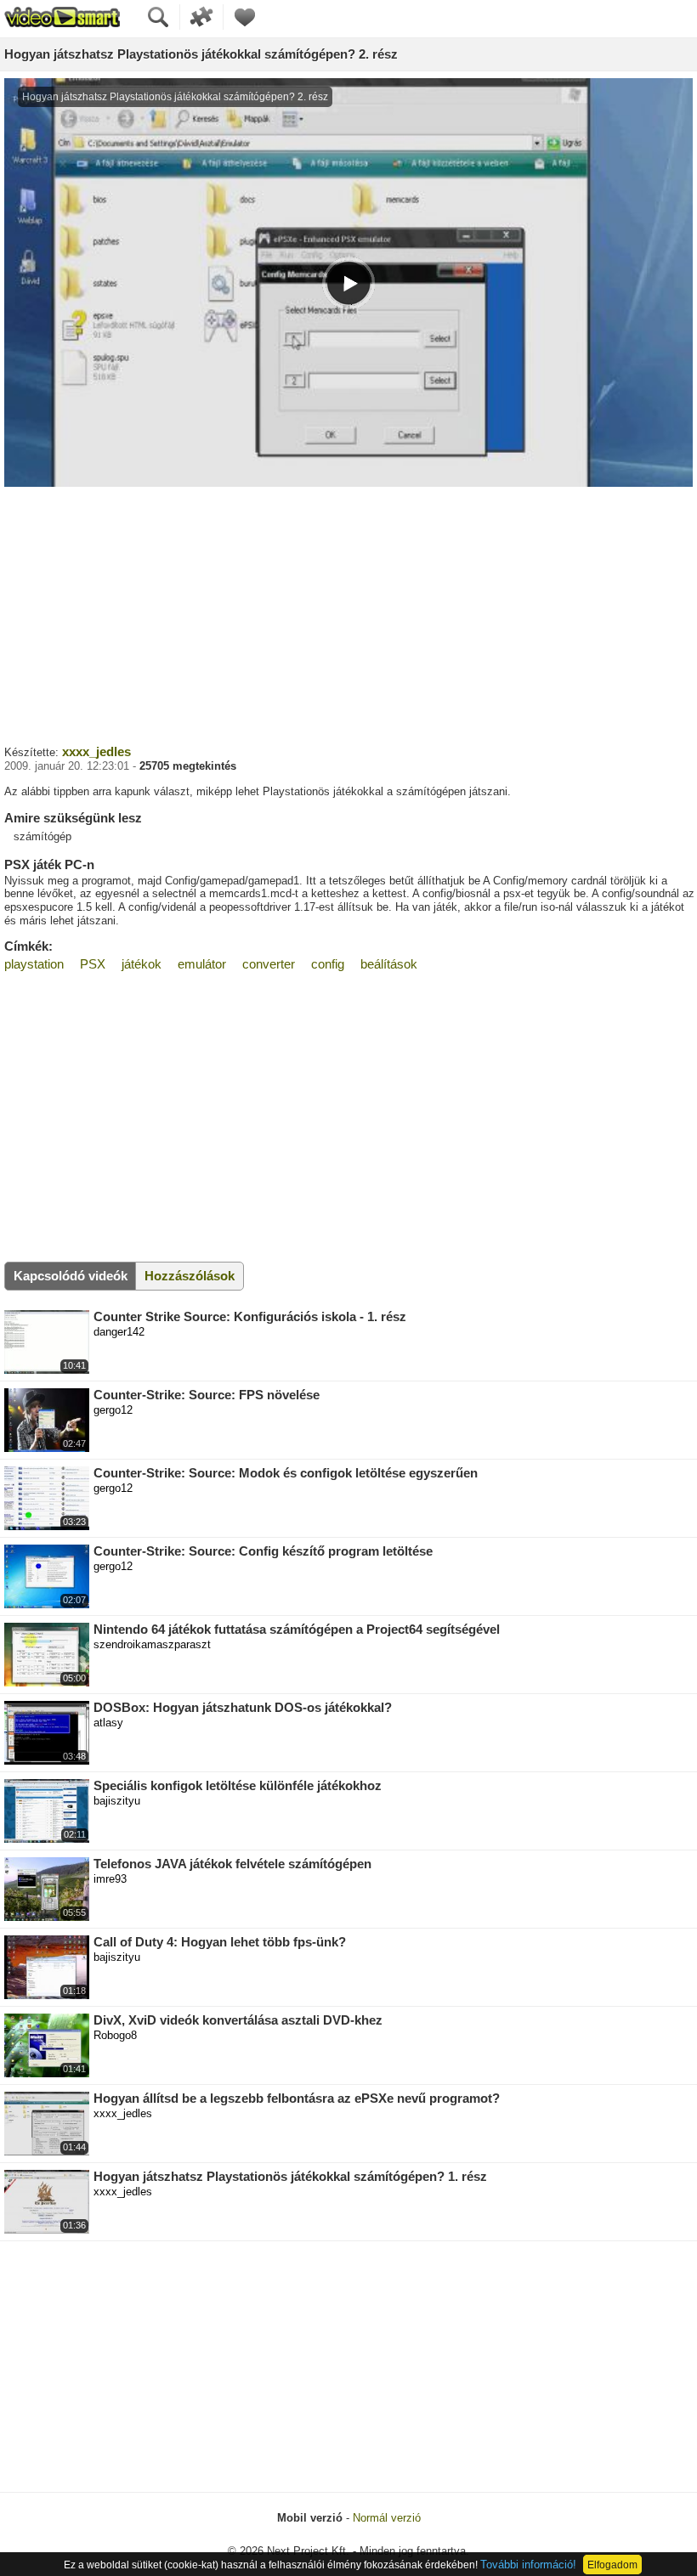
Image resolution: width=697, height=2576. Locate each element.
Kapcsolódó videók (71, 1276)
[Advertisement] (348, 613)
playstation (34, 964)
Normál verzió (387, 2518)
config (328, 964)
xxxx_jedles (96, 751)
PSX (93, 964)
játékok (142, 964)
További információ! (528, 2565)
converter (269, 964)
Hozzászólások (190, 1276)
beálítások (389, 964)
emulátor (202, 964)
